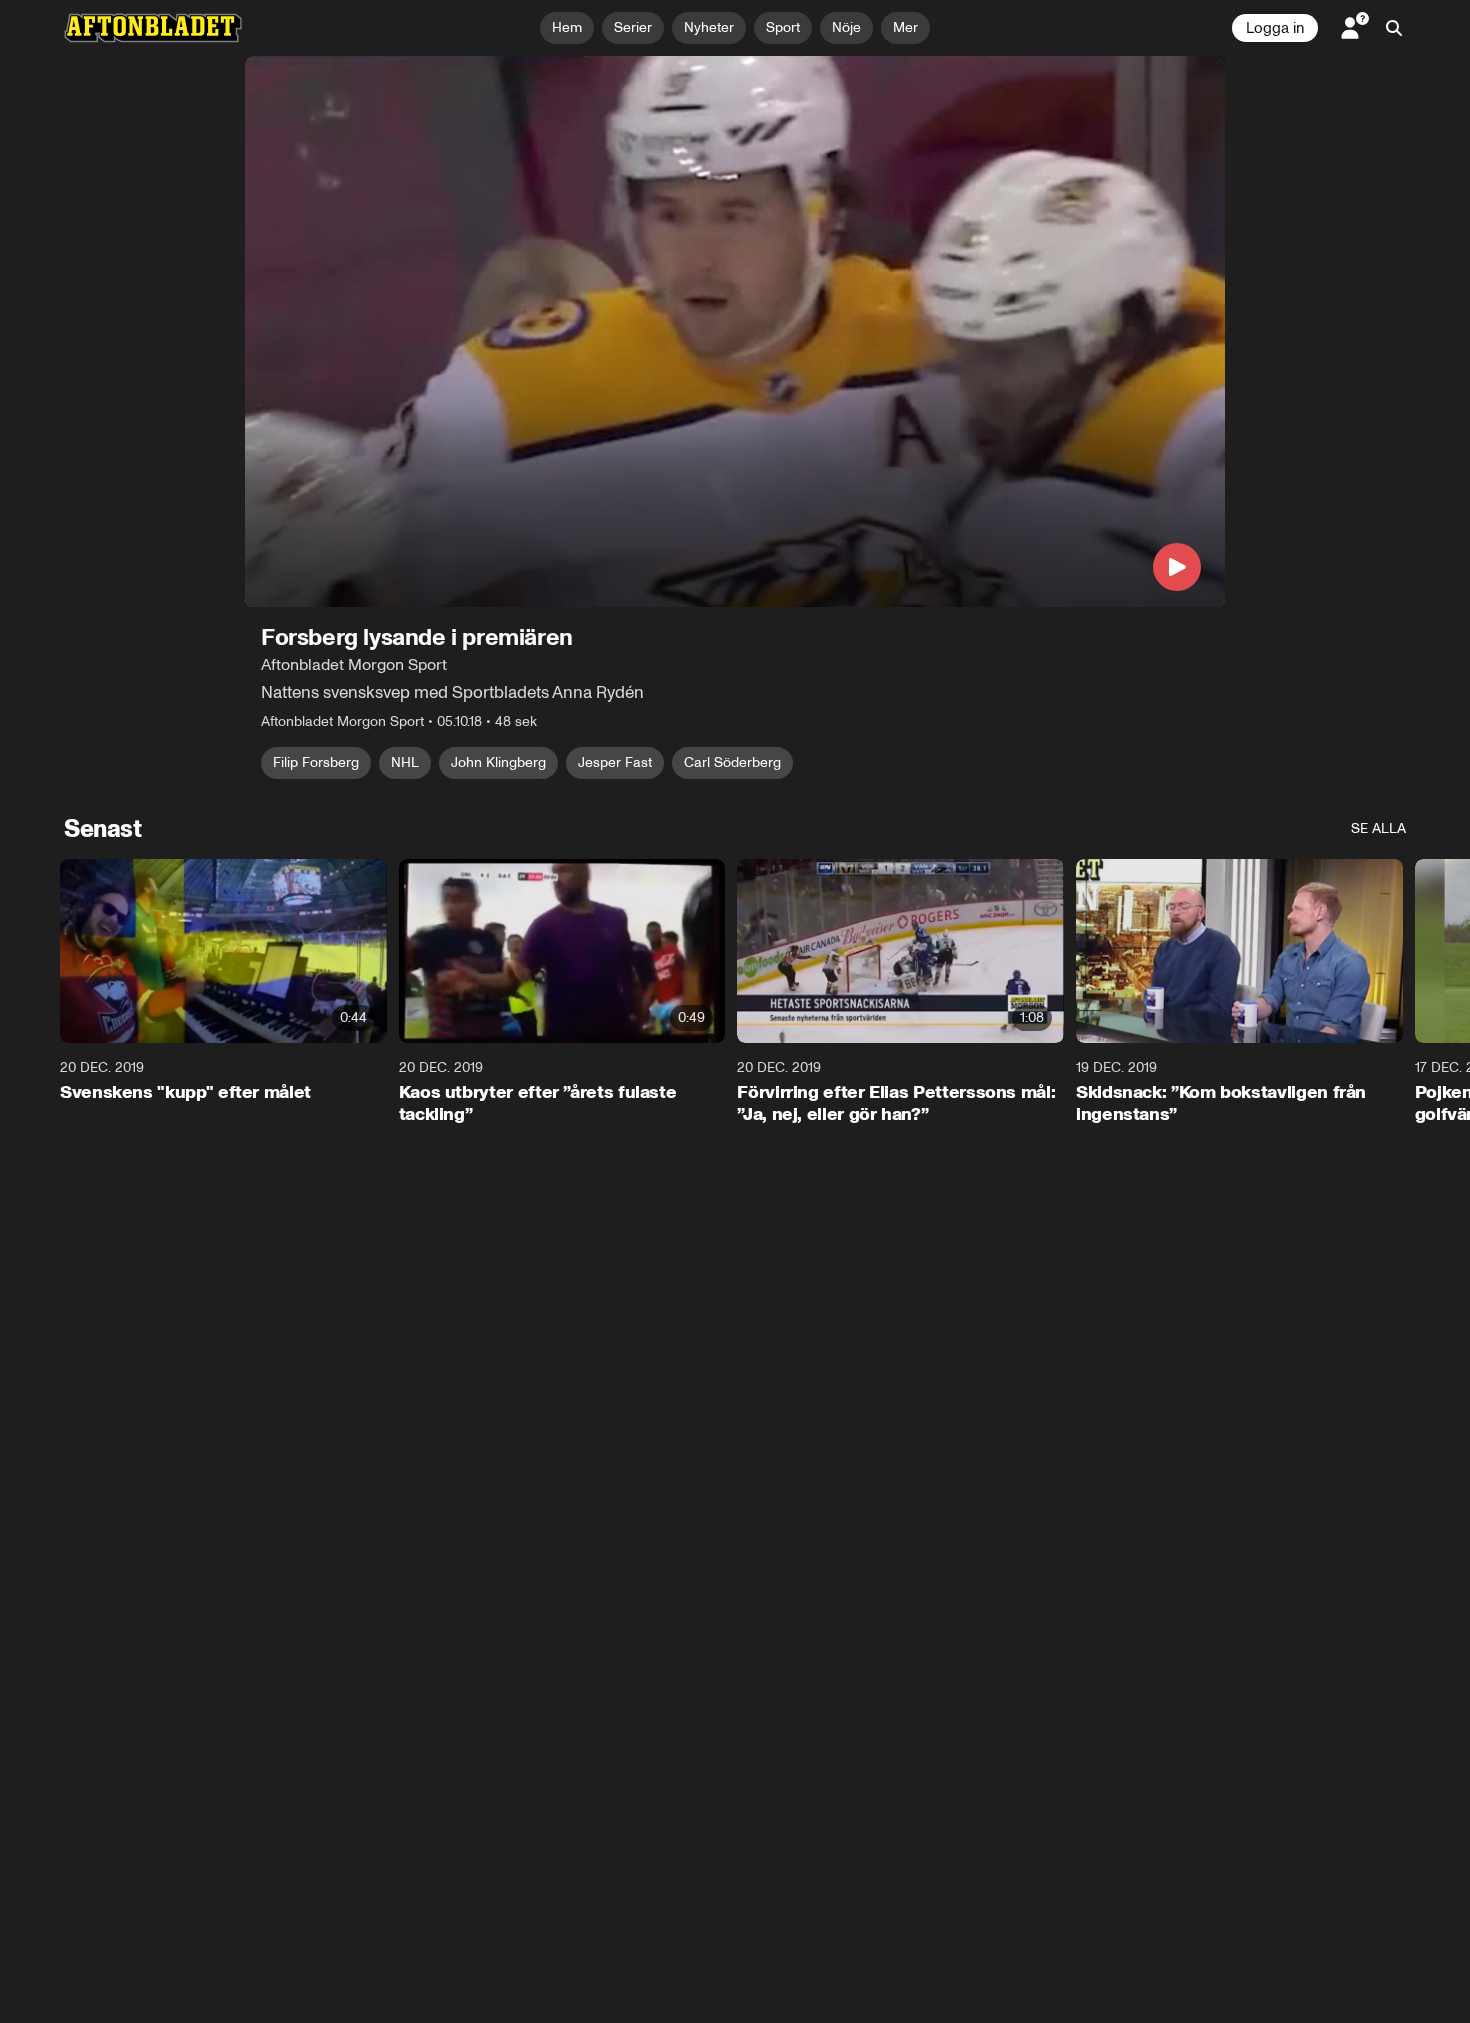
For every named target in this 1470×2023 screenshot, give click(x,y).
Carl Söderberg (732, 762)
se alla (1378, 828)
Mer (905, 27)
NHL (405, 762)
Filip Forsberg (316, 762)
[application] (735, 331)
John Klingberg (498, 762)
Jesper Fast (615, 762)
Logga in (1275, 28)
